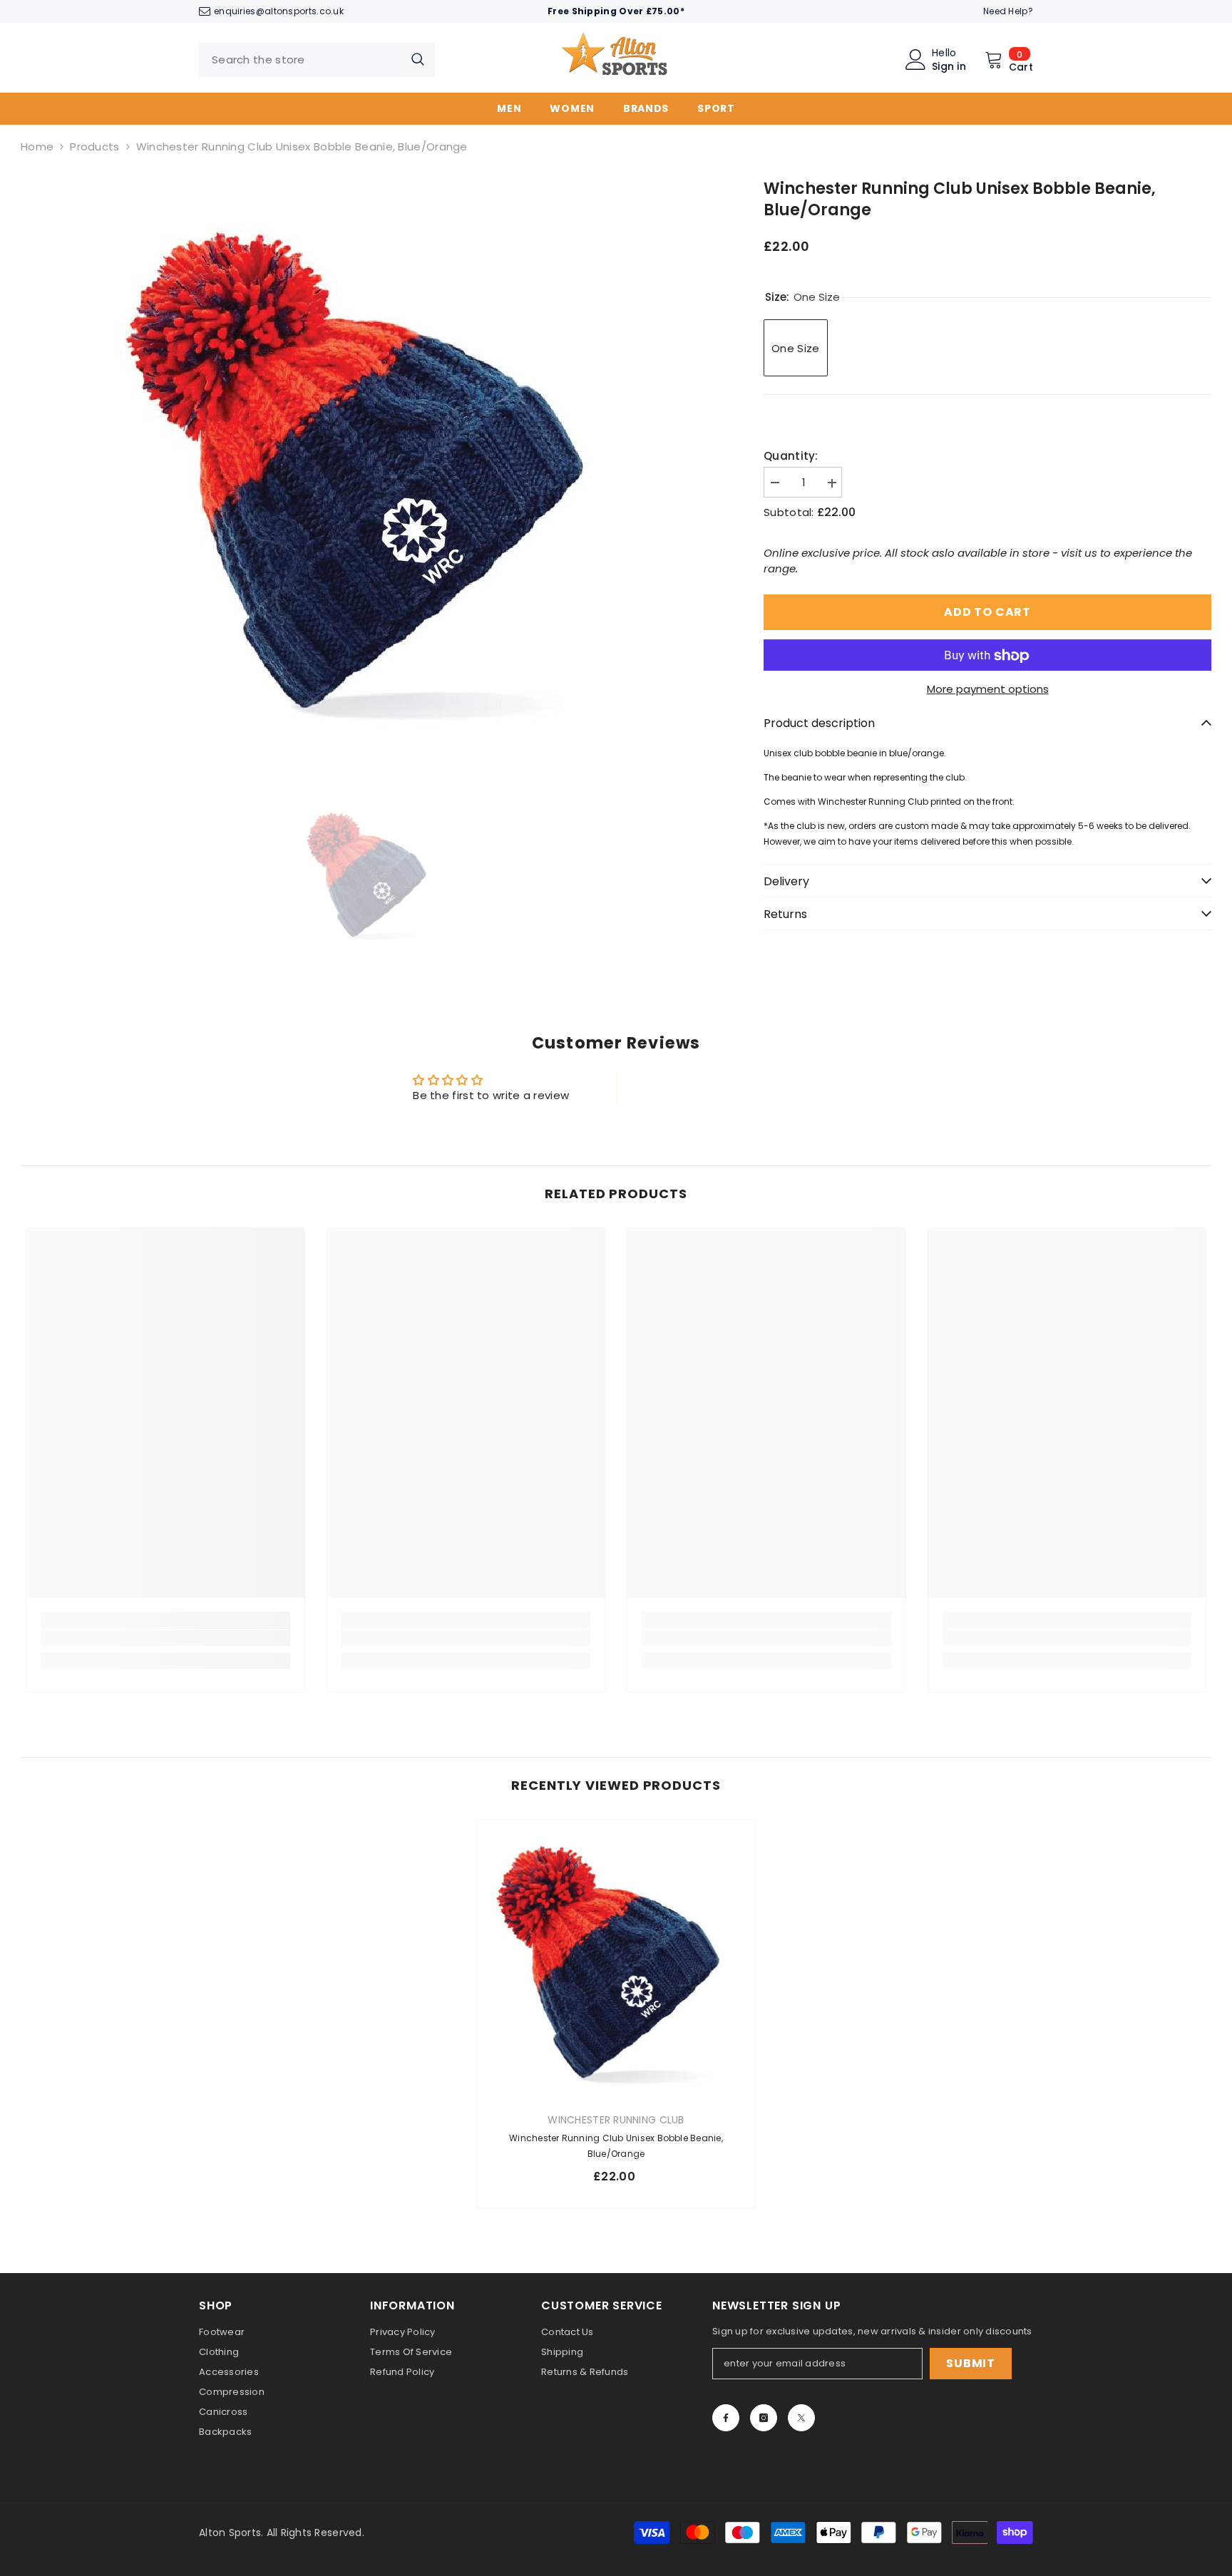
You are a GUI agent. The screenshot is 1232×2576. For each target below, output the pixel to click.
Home (37, 146)
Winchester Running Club (616, 2120)
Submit (971, 2363)
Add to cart (987, 613)
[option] (371, 463)
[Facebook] (726, 2418)
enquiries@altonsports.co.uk (279, 11)
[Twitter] (801, 2418)
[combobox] (300, 60)
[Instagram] (764, 2418)
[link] (165, 1638)
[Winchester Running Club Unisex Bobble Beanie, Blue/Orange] (616, 1959)
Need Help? (1008, 11)
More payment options (988, 690)
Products (94, 146)
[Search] (317, 60)
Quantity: (791, 457)
